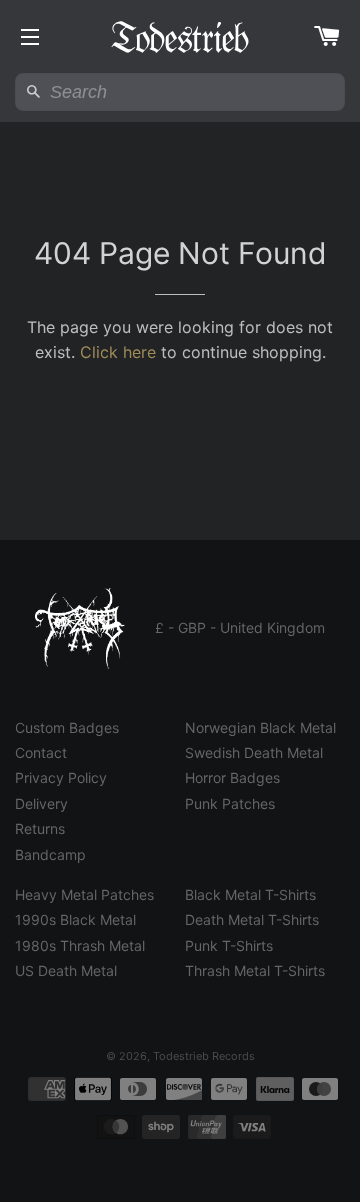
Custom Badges (67, 727)
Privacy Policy (61, 777)
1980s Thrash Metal (80, 945)
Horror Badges (232, 777)
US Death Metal (66, 970)
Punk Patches (230, 803)
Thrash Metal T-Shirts (255, 970)
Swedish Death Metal (254, 752)
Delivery (41, 803)
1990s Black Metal (75, 919)
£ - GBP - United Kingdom (240, 627)
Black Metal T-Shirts (250, 894)
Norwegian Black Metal (260, 727)
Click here (118, 352)
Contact (41, 752)
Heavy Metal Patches (84, 894)
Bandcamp (50, 854)
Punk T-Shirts (229, 945)
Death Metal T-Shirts (252, 919)
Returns (40, 828)
